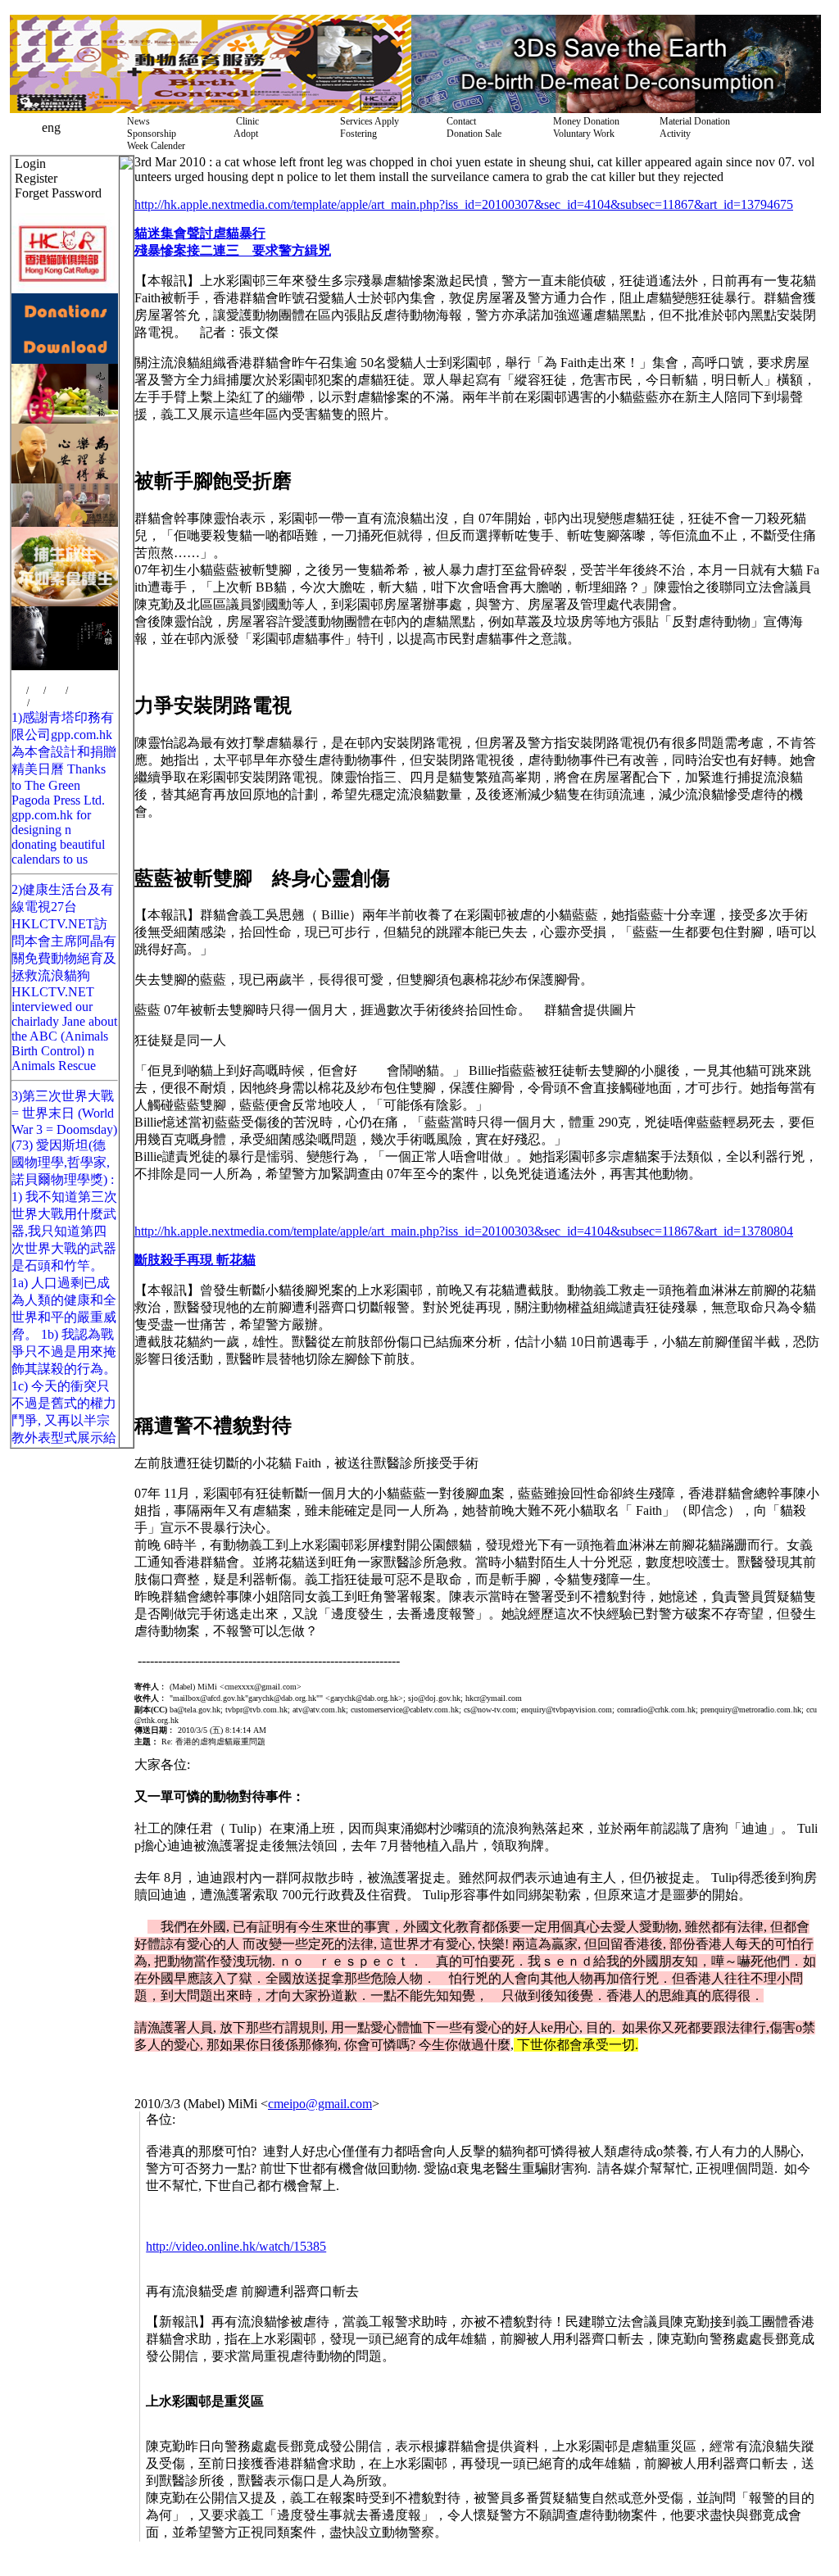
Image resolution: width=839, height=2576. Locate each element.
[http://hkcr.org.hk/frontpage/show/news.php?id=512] (65, 479)
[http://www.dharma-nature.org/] (65, 522)
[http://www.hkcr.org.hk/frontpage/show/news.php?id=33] (211, 109)
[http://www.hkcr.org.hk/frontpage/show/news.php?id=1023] (65, 666)
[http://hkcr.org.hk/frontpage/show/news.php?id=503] (65, 419)
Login (30, 163)
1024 (56, 691)
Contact (459, 121)
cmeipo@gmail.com (320, 2104)
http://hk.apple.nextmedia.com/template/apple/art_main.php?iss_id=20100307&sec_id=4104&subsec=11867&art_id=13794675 (464, 204)
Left (19, 703)
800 (19, 691)
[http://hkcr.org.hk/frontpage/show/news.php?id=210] (65, 359)
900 (36, 691)
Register (36, 178)
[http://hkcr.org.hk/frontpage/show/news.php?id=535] (65, 602)
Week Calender (154, 146)
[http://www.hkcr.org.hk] (65, 289)
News (136, 121)
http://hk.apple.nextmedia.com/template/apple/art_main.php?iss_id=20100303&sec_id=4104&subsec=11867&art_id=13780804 (464, 1231)
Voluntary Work (581, 134)
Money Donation (584, 121)
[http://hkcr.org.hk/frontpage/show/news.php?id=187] (65, 324)
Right (40, 703)
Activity (673, 134)
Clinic (244, 121)
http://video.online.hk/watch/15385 (236, 2246)
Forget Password (58, 193)
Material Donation (692, 121)
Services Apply (367, 121)
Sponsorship (149, 134)
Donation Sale (472, 134)
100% (79, 691)
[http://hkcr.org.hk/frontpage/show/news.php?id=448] (616, 109)
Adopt (243, 134)
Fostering (356, 134)
